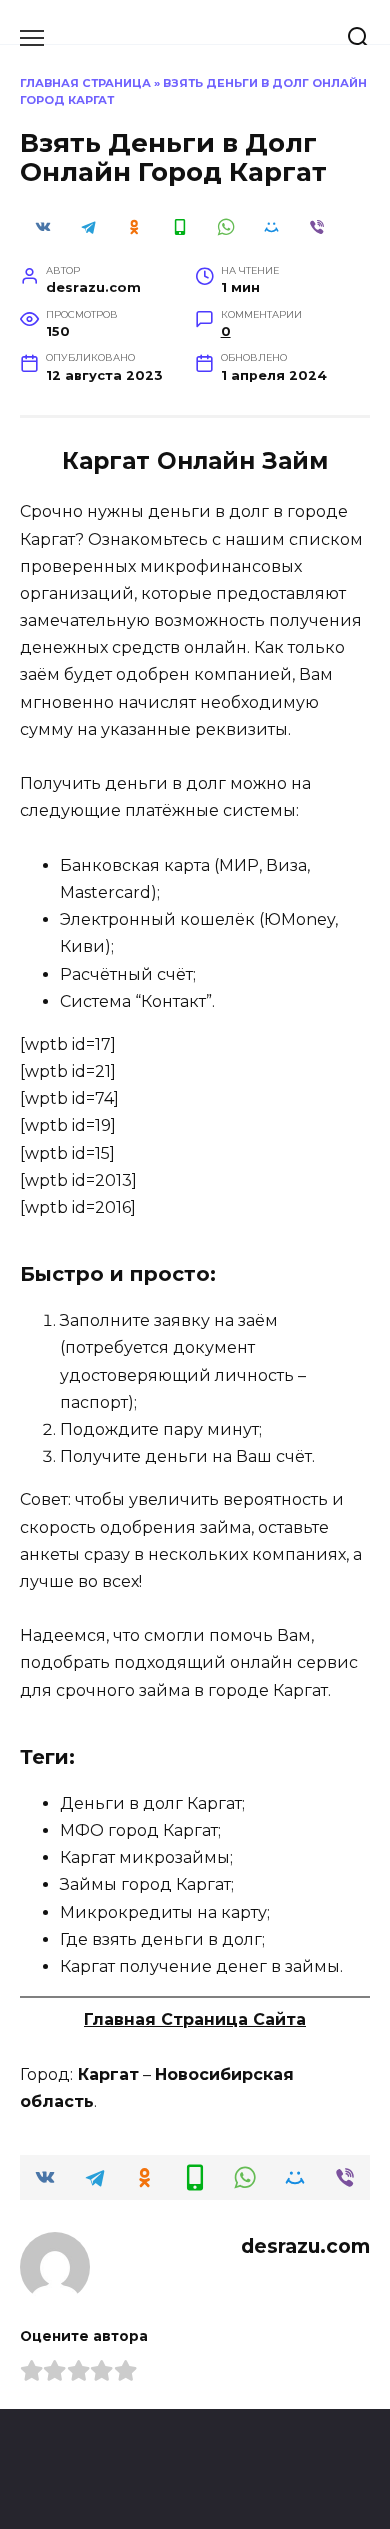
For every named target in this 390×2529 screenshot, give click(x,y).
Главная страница (85, 83)
